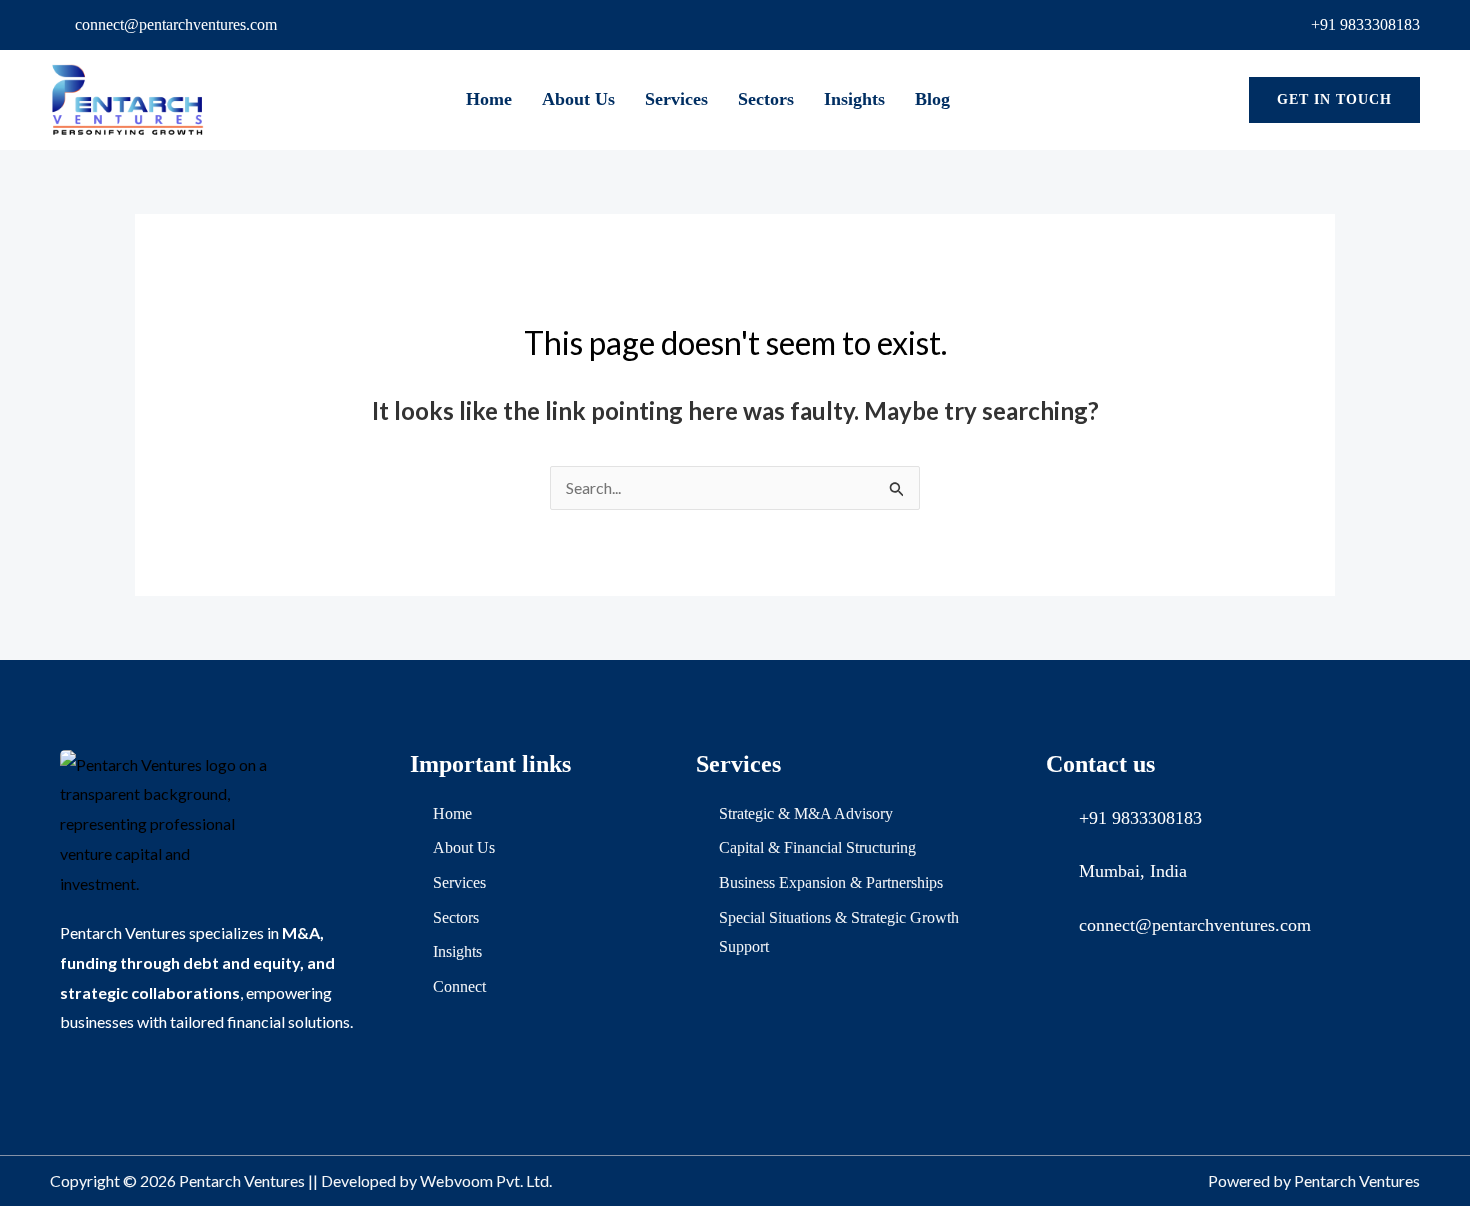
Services (676, 99)
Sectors (766, 99)
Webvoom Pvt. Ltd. (486, 1180)
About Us (578, 99)
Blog (932, 99)
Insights (854, 99)
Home (489, 99)
